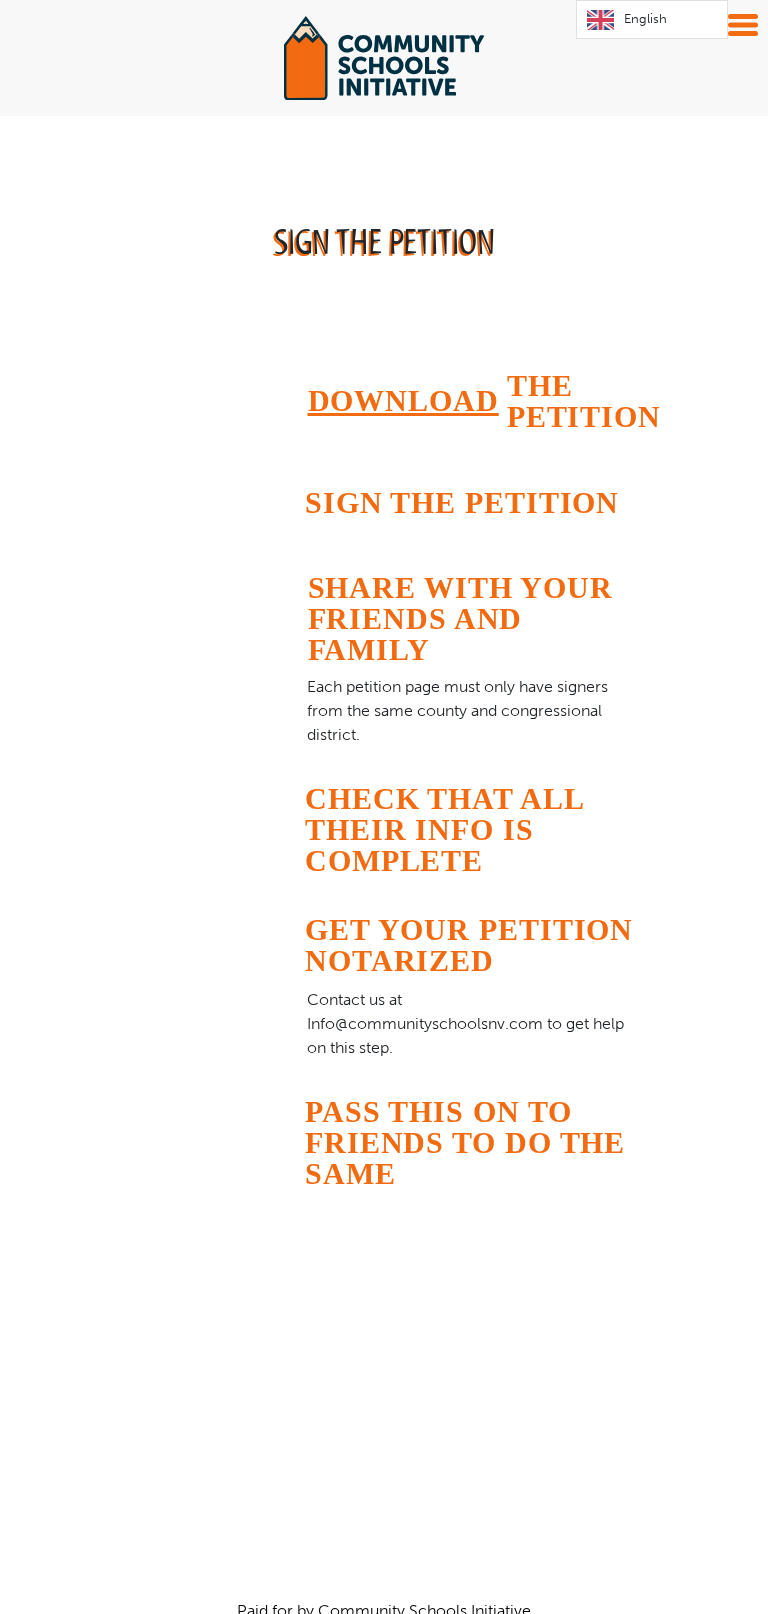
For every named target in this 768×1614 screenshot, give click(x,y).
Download (403, 400)
